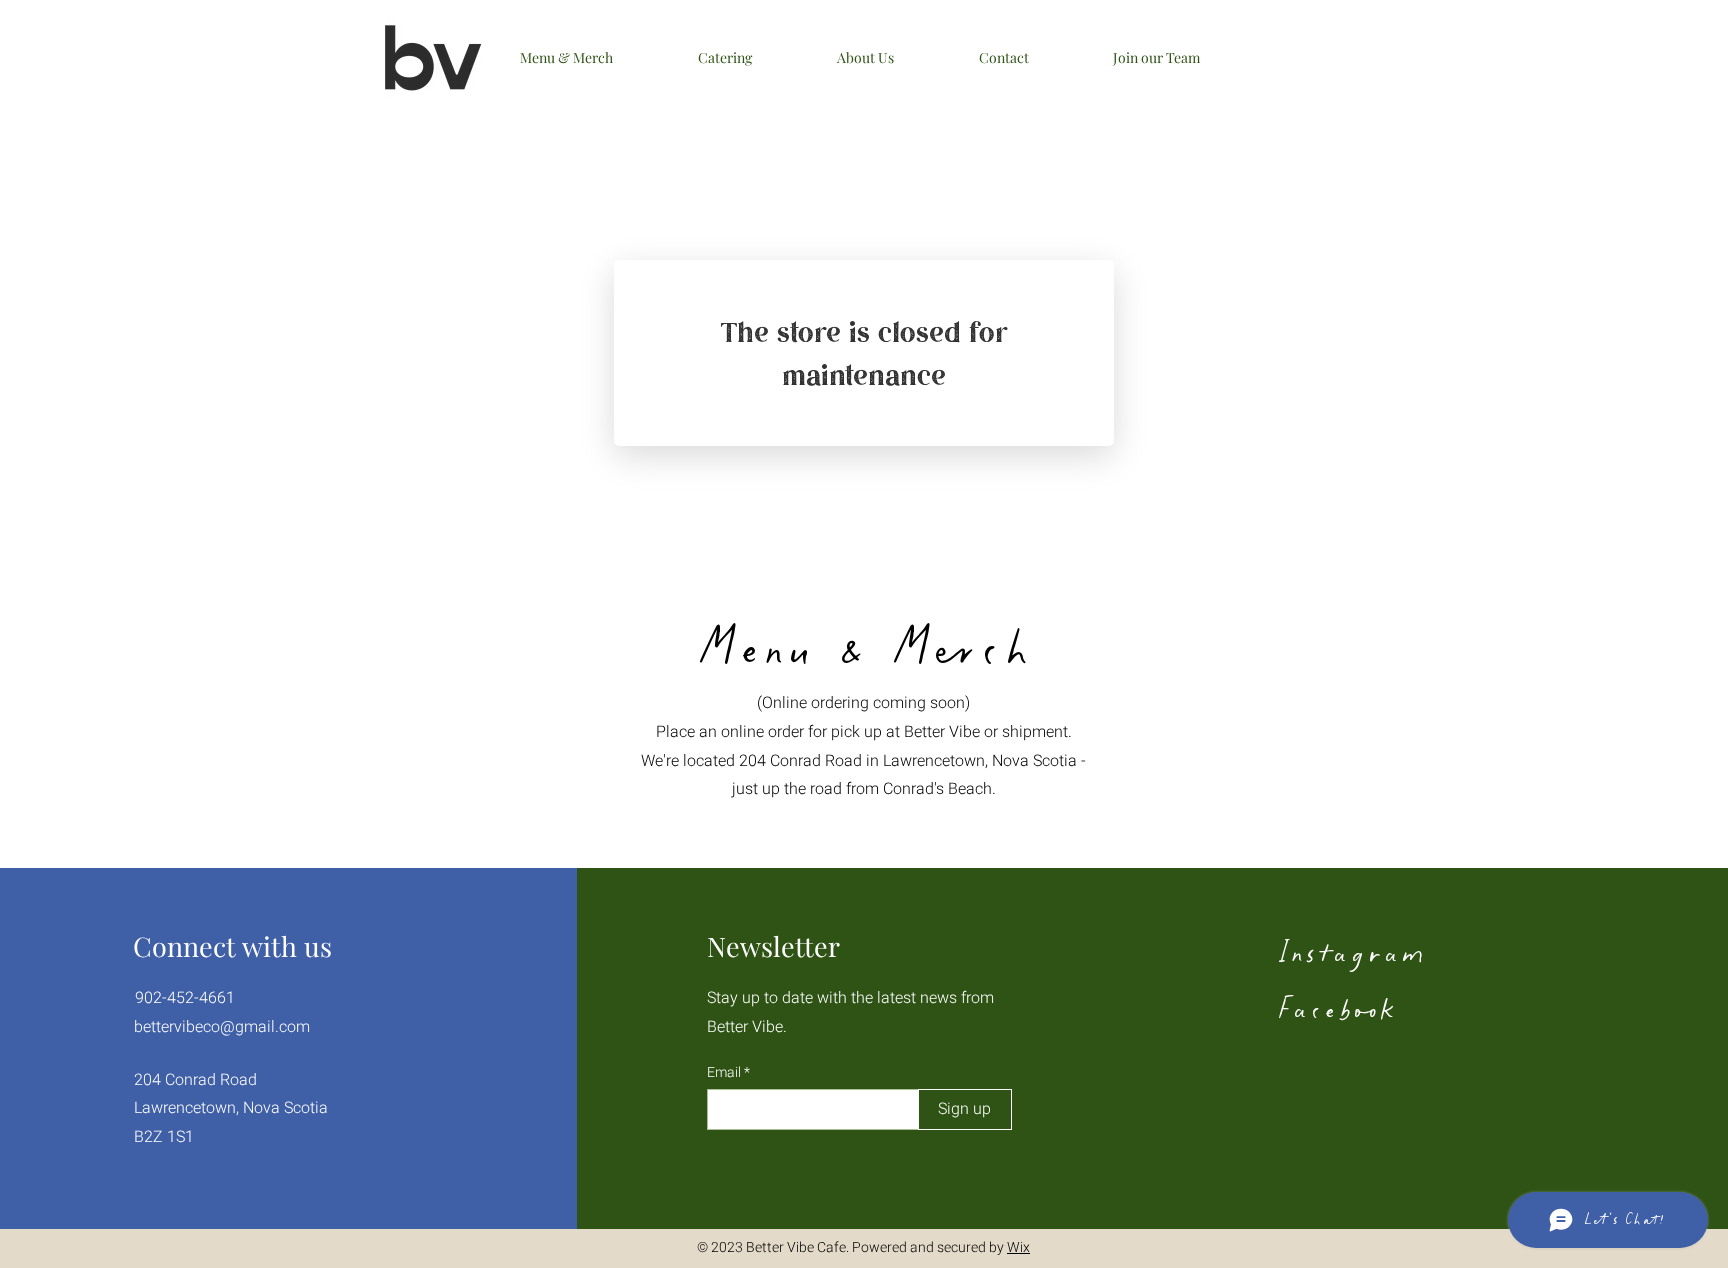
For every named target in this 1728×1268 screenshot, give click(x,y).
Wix (1018, 1247)
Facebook (1336, 1008)
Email (725, 1073)
